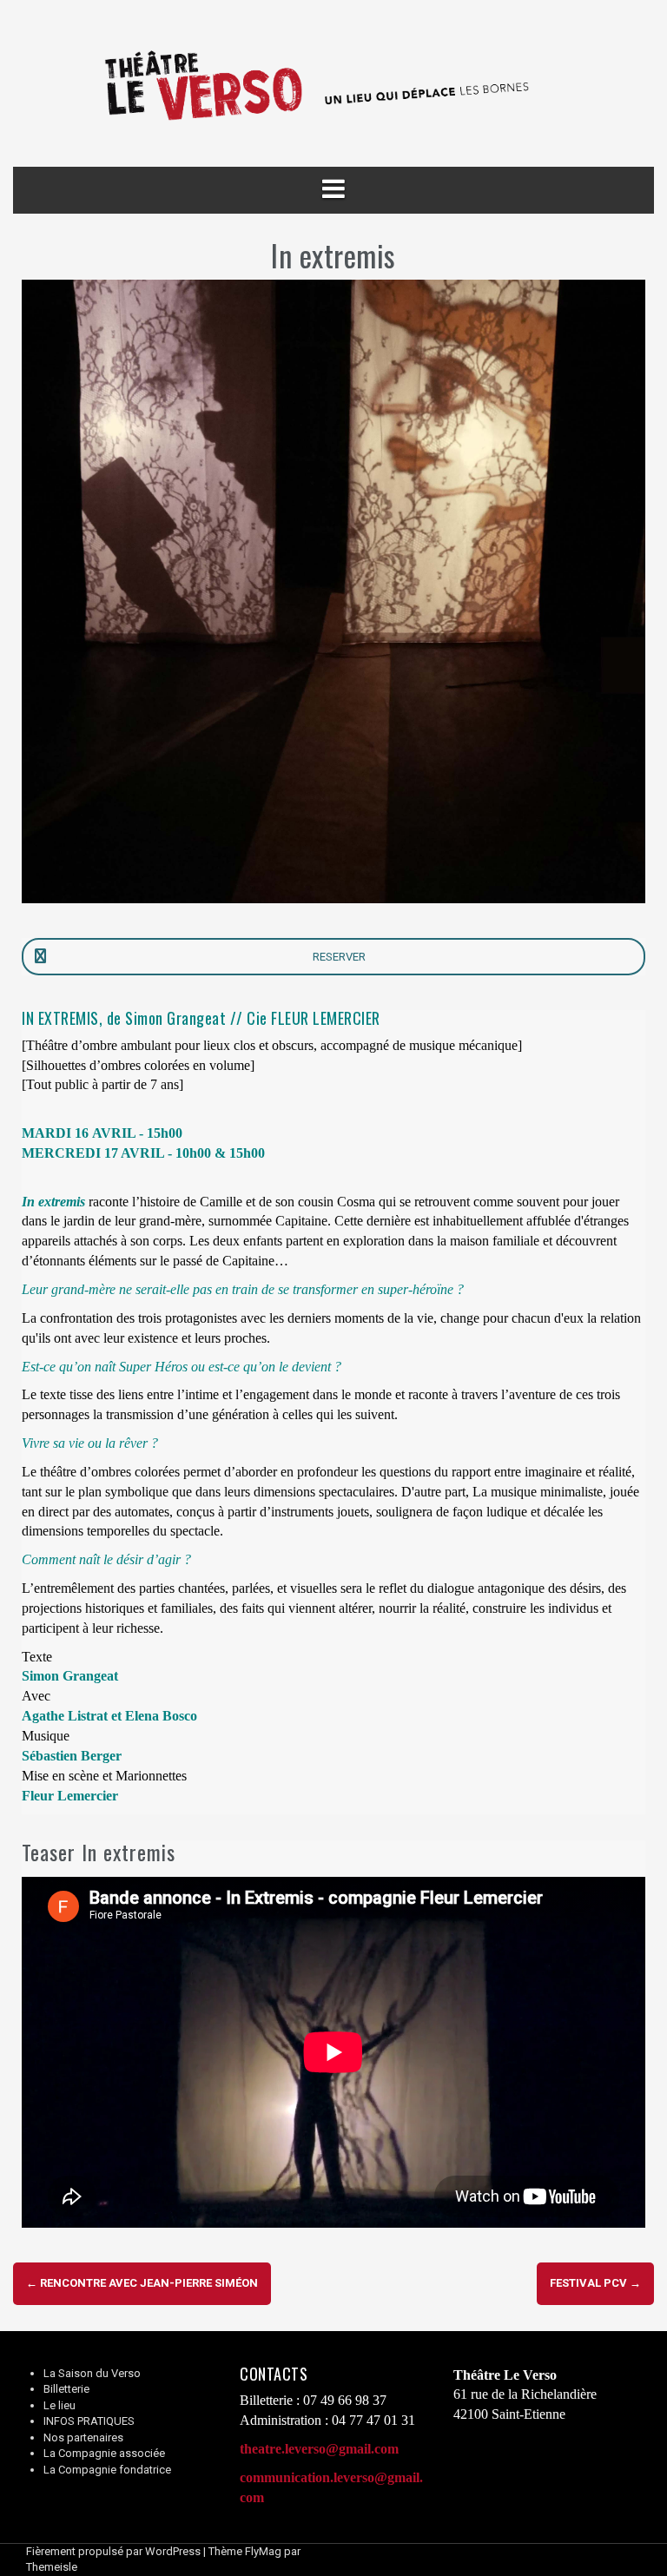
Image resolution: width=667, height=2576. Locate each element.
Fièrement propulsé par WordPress (113, 2551)
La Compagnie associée (104, 2453)
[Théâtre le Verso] (333, 83)
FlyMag (263, 2551)
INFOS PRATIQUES (89, 2421)
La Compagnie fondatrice (107, 2470)
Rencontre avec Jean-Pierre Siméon (142, 2283)
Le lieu (59, 2405)
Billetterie (66, 2389)
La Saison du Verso (92, 2373)
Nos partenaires (83, 2437)
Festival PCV (595, 2283)
